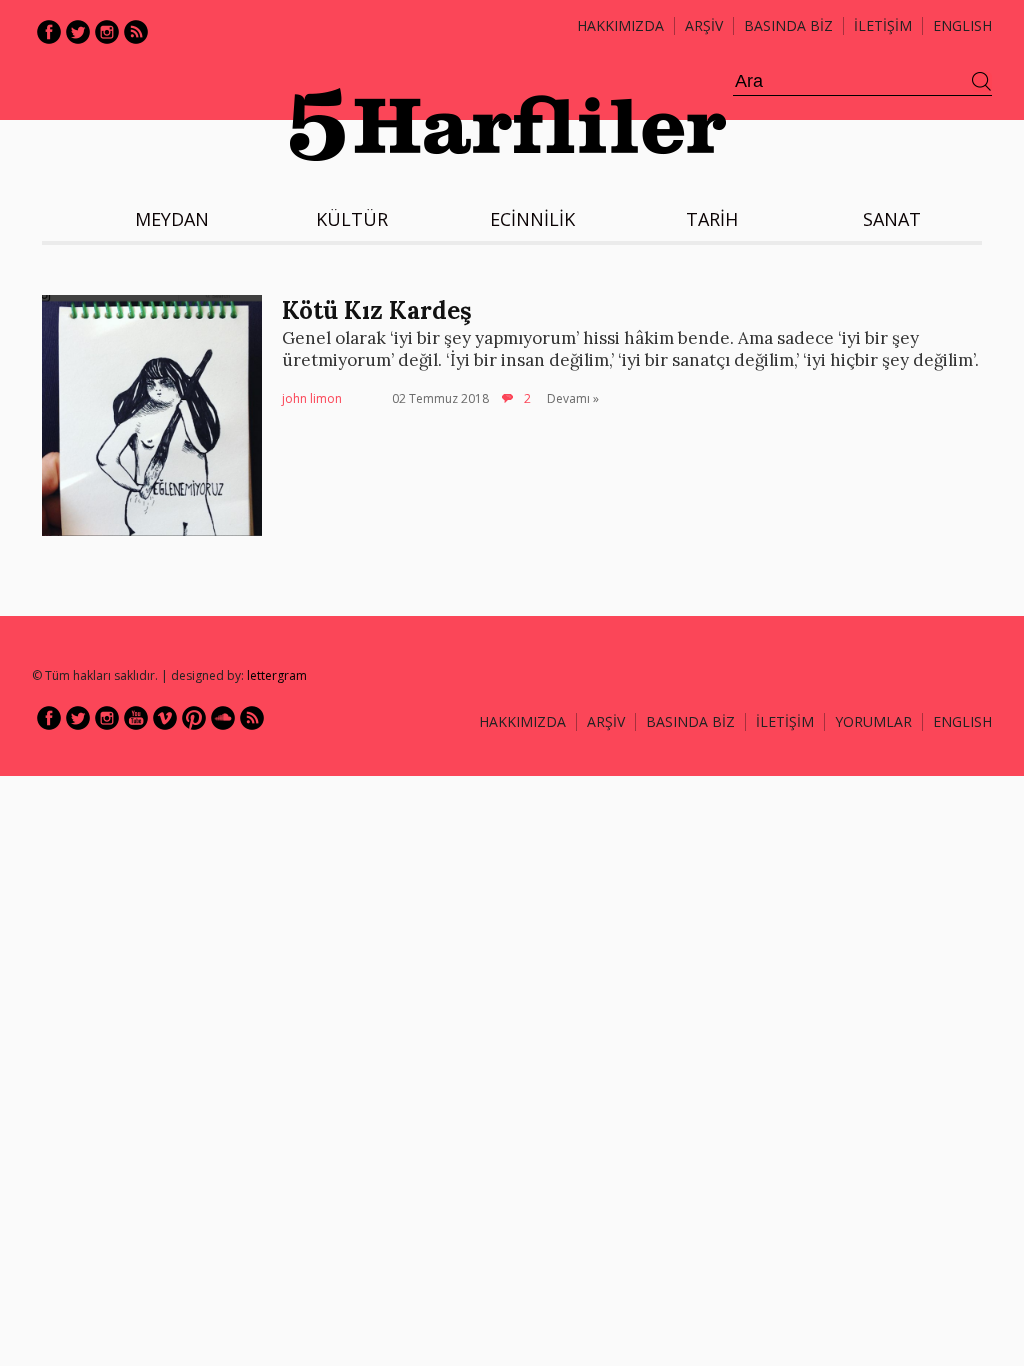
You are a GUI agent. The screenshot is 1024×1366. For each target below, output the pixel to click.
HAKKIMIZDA (522, 721)
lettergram (277, 675)
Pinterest (194, 718)
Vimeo (165, 718)
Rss (136, 32)
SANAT (892, 219)
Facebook (49, 32)
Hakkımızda (620, 25)
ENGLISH (962, 25)
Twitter (78, 32)
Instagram (107, 32)
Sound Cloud (223, 718)
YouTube (136, 718)
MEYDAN (172, 219)
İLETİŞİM (883, 25)
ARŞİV (704, 25)
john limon (312, 398)
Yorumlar (873, 721)
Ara (982, 82)
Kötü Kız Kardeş (377, 310)
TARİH (712, 219)
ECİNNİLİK (532, 219)
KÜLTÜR (352, 219)
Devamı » (573, 398)
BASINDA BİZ (788, 25)
